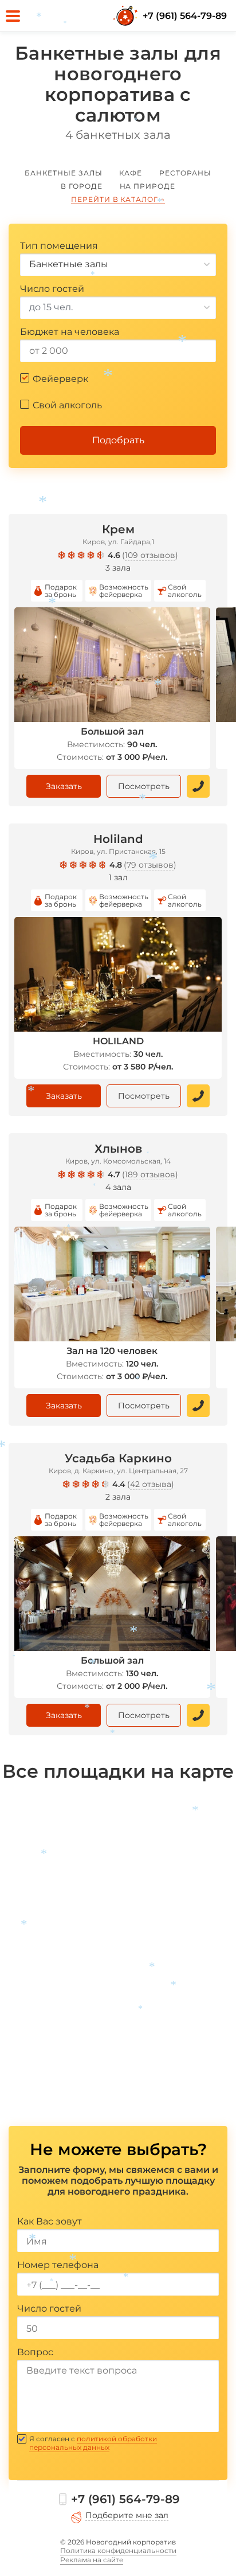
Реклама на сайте (92, 2560)
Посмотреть (144, 786)
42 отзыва (151, 1484)
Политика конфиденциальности (118, 2550)
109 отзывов (150, 555)
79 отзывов (150, 865)
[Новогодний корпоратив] (127, 16)
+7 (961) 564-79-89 (185, 16)
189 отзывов (150, 1174)
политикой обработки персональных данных (93, 2443)
